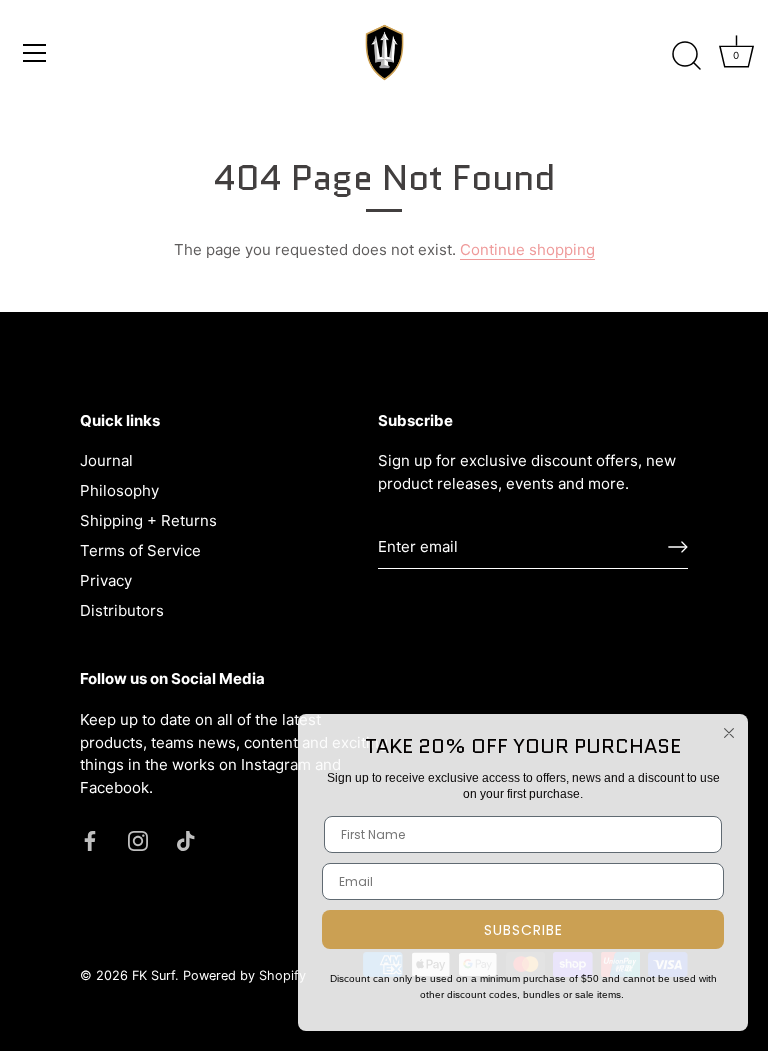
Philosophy (119, 490)
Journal (106, 460)
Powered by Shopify (244, 975)
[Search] (686, 56)
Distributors (122, 610)
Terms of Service (140, 550)
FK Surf (153, 975)
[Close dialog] (729, 733)
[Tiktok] (186, 839)
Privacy (106, 580)
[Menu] (35, 53)
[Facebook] (90, 839)
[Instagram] (138, 839)
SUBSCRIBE (523, 930)
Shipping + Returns (148, 520)
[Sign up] (678, 547)
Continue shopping (527, 249)
